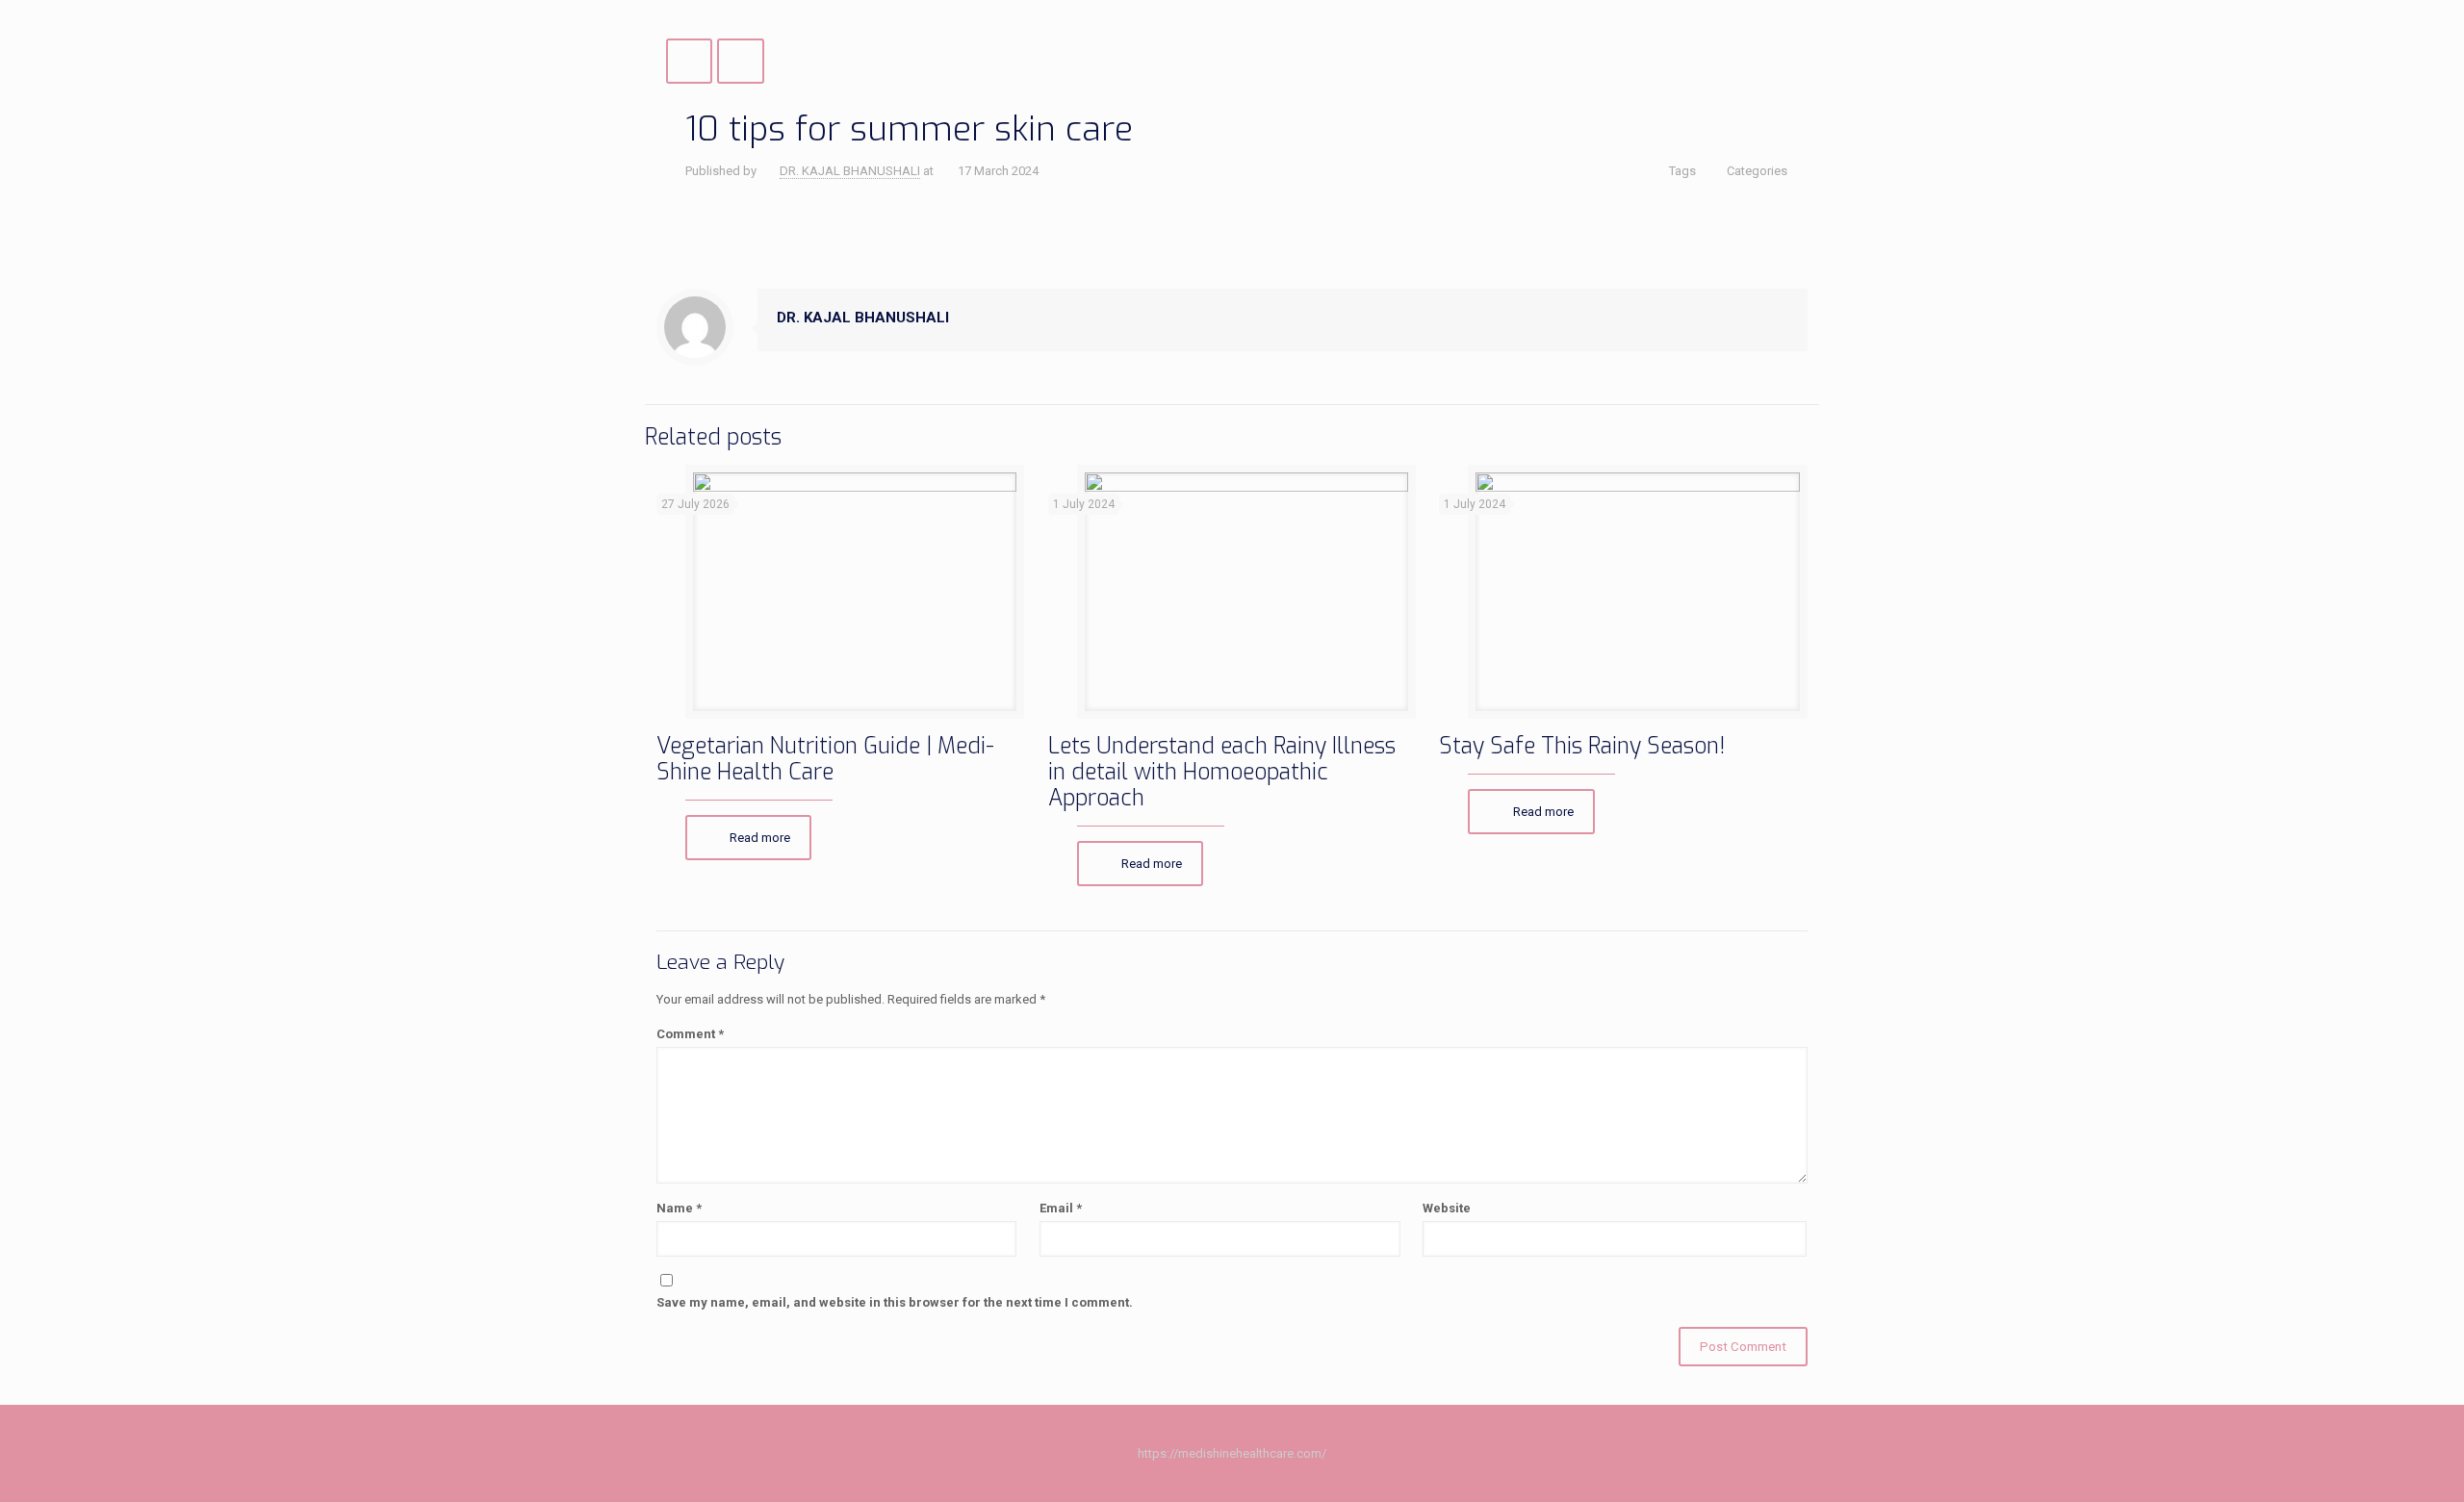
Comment (690, 1034)
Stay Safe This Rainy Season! (1582, 746)
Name (679, 1208)
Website (1447, 1208)
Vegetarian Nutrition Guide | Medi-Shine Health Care (825, 759)
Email (1061, 1208)
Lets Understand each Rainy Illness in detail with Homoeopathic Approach (1222, 772)
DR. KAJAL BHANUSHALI (850, 171)
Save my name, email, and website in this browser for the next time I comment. (895, 1302)
